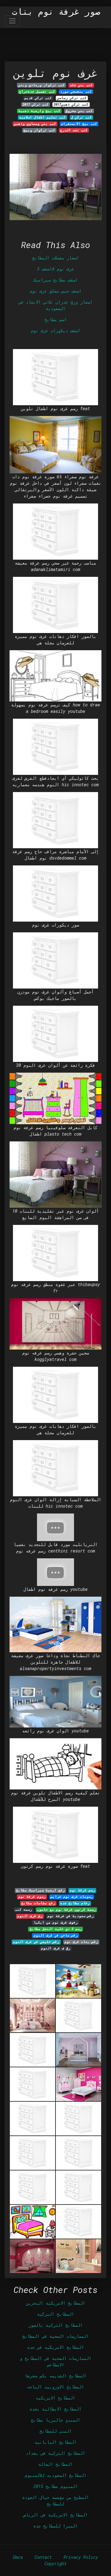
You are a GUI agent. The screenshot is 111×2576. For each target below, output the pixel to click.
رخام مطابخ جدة (75, 1903)
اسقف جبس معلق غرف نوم (55, 291)
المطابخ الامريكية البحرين (55, 2303)
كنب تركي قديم (38, 98)
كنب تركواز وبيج (39, 130)
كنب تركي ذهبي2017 (71, 104)
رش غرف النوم (30, 1916)
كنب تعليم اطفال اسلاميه (42, 117)
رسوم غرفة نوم (32, 1897)
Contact (43, 2557)
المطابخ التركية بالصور (55, 2325)
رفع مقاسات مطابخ (38, 1903)
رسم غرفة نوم (82, 1890)
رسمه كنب (24, 1910)
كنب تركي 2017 (36, 104)
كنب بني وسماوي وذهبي (35, 124)
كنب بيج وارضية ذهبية (39, 111)
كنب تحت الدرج (74, 130)
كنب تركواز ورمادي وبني (41, 85)
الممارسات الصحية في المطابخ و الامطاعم (55, 2361)
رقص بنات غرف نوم (81, 1942)
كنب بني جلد (81, 85)
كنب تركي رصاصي (72, 98)
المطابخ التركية (55, 2314)
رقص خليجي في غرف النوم (36, 1942)
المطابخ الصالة (55, 2464)
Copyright (55, 2564)
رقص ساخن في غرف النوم (56, 1935)
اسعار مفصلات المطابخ (55, 258)
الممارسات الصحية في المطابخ (55, 2336)
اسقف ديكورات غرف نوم (55, 330)
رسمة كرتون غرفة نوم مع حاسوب (66, 1910)
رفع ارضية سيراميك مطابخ (40, 1890)
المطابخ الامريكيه (55, 2398)
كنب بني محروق (79, 111)
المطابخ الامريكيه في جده (55, 2347)
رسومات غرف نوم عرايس (72, 1897)
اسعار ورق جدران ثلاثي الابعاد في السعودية (55, 305)
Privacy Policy (81, 2557)
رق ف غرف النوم (56, 1948)
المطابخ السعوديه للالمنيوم (55, 2475)
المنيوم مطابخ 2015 (55, 2486)
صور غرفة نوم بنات (56, 12)
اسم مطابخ (55, 319)
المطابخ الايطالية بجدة (55, 2409)
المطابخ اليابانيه (55, 2442)
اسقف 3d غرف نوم (55, 269)
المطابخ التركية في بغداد (55, 2453)
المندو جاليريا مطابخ (55, 2420)
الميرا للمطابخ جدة (55, 2526)
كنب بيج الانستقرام (79, 124)
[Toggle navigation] (12, 21)
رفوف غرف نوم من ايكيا (56, 1922)
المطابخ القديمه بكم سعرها (55, 2376)
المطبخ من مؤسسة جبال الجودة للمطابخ (55, 2500)
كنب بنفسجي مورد (76, 91)
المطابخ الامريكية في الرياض (55, 2515)
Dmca (18, 2557)
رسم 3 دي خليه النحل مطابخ (56, 1929)
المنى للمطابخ (55, 2431)
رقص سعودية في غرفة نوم (71, 1916)
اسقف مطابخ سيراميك (55, 280)
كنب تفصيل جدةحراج (37, 91)
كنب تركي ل (81, 117)
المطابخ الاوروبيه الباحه (55, 2387)
